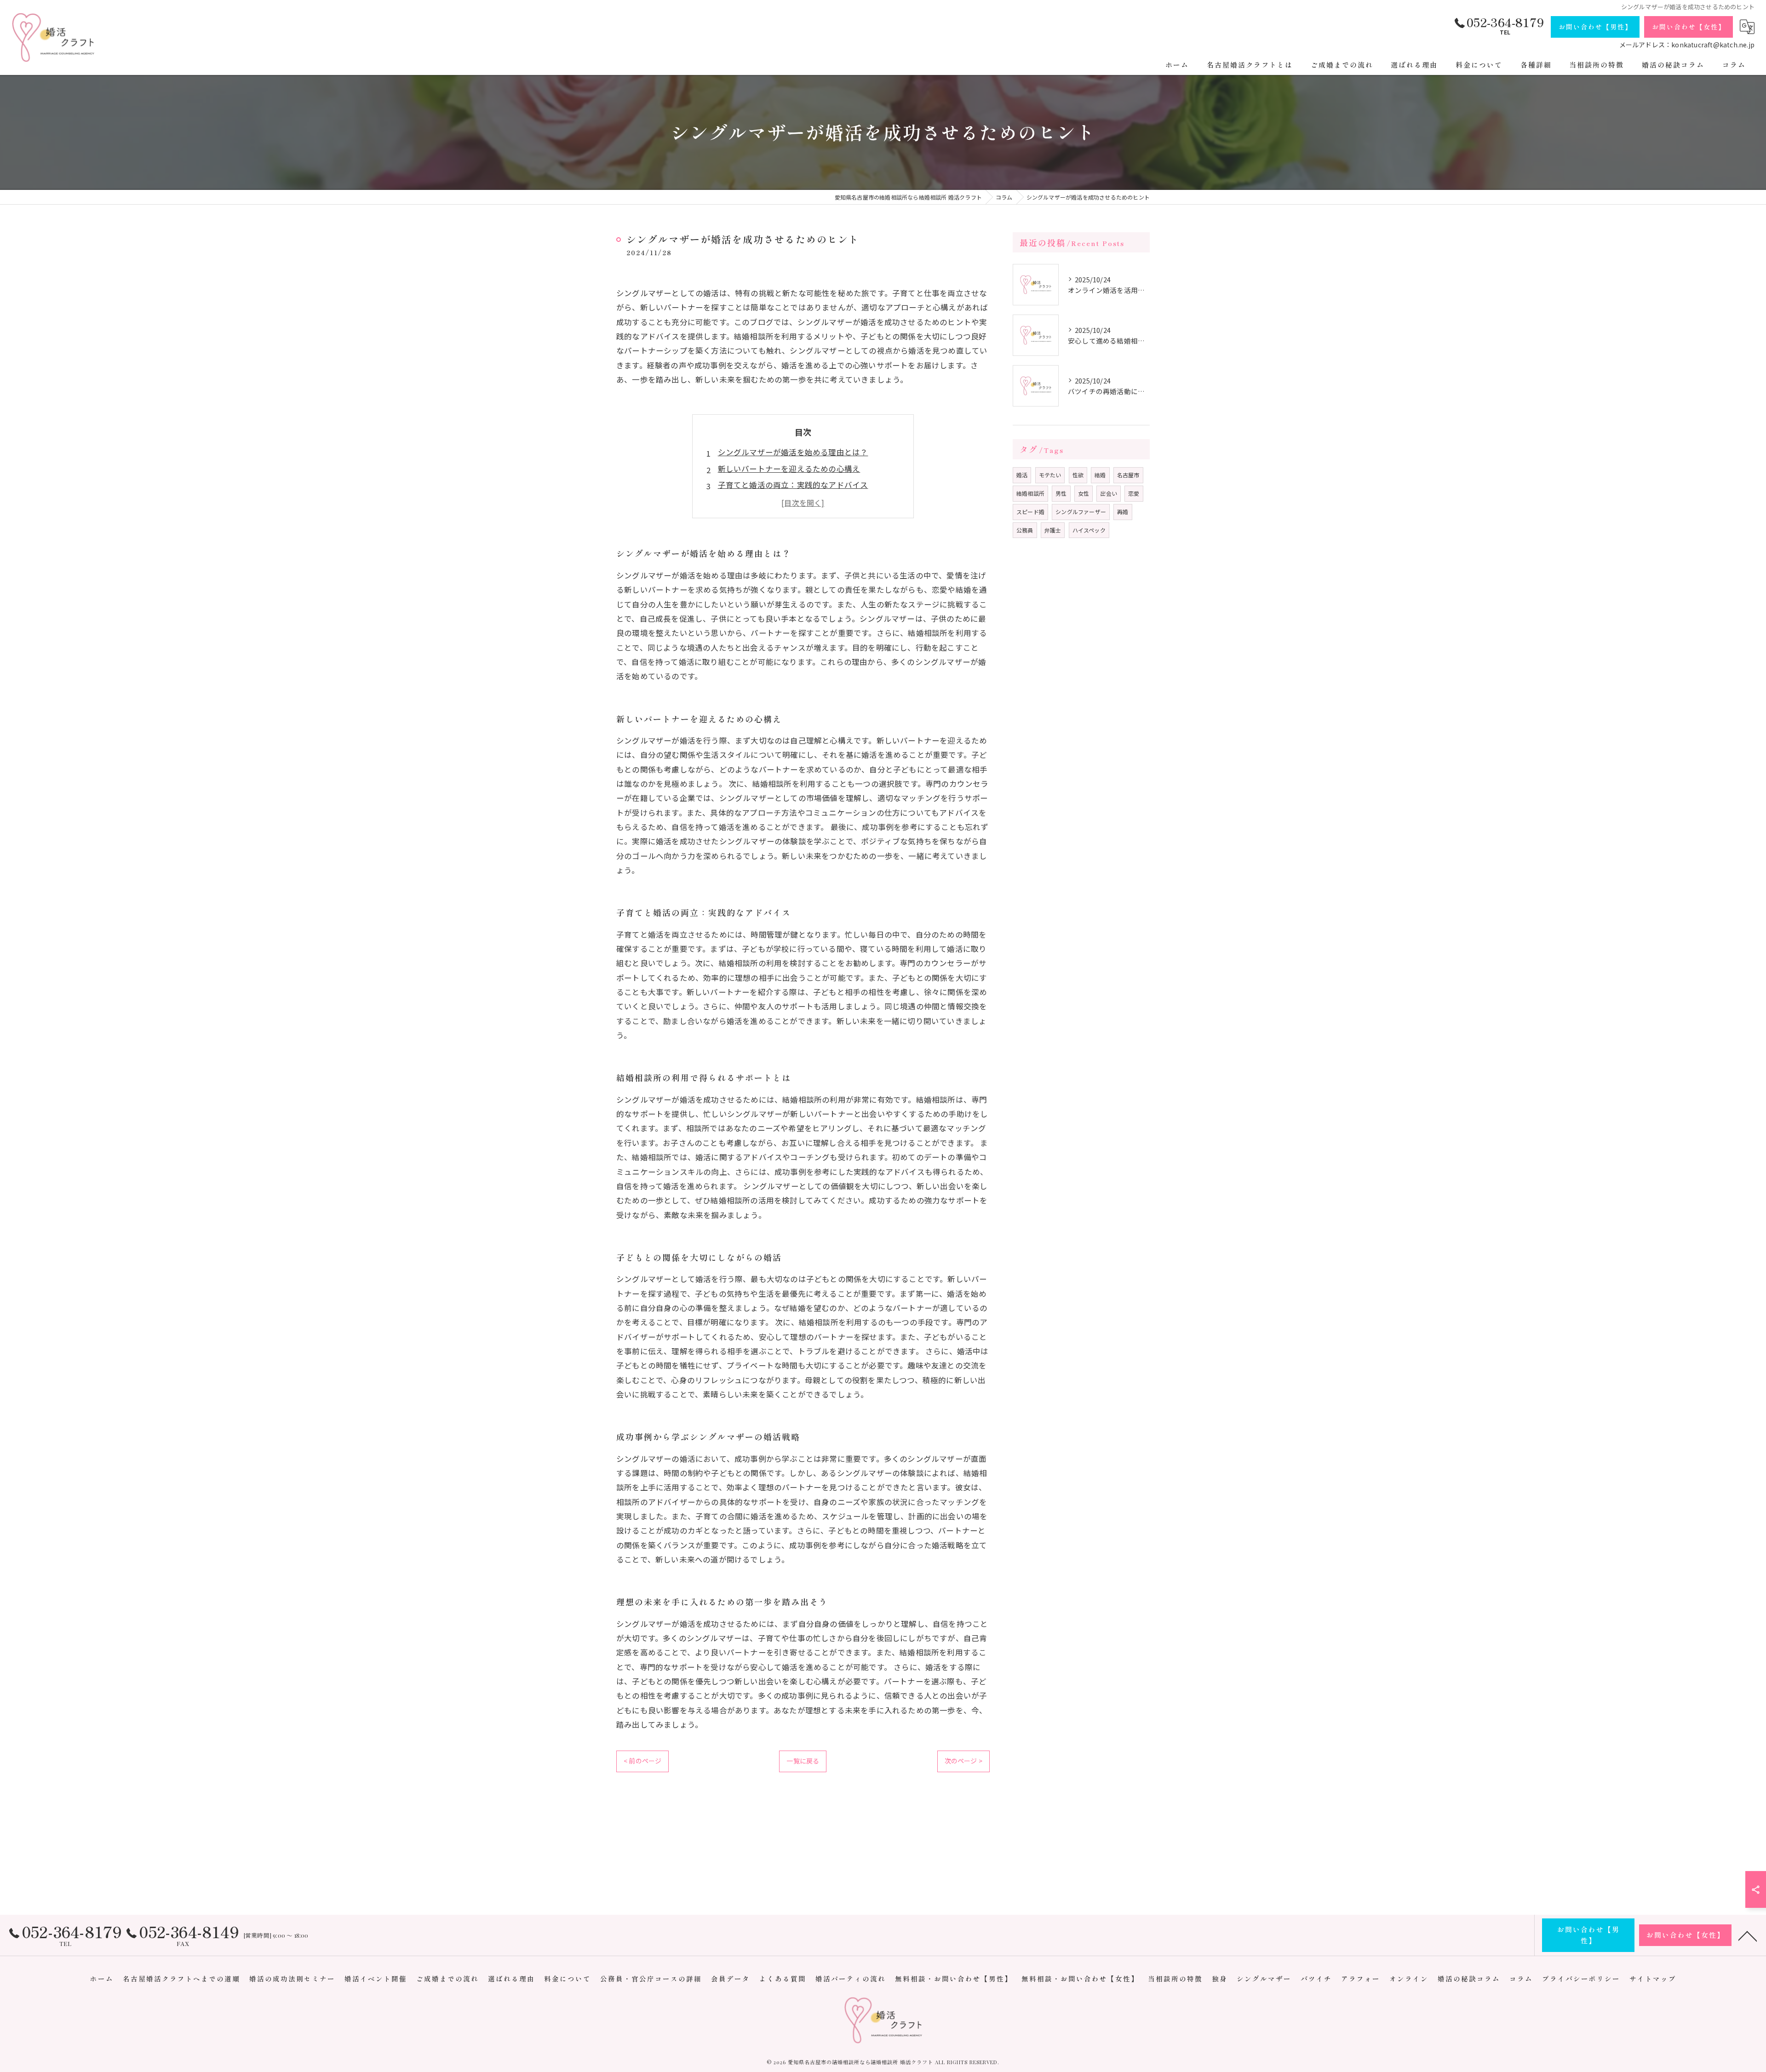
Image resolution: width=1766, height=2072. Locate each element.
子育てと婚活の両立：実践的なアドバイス (793, 485)
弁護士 (1053, 530)
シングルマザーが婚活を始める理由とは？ (793, 452)
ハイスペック (1089, 530)
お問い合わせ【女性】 (1689, 27)
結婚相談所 (1030, 493)
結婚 (1100, 475)
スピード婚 (1030, 512)
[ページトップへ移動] (1748, 1935)
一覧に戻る (803, 1761)
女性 (1084, 493)
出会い (1109, 493)
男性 (1061, 493)
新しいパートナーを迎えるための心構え (789, 469)
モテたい (1050, 475)
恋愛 (1134, 493)
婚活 (1022, 475)
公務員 (1025, 530)
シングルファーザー (1081, 512)
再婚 (1123, 512)
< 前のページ (642, 1761)
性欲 (1078, 475)
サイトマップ (1653, 1978)
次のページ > (963, 1761)
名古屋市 (1128, 475)
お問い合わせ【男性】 (1595, 27)
